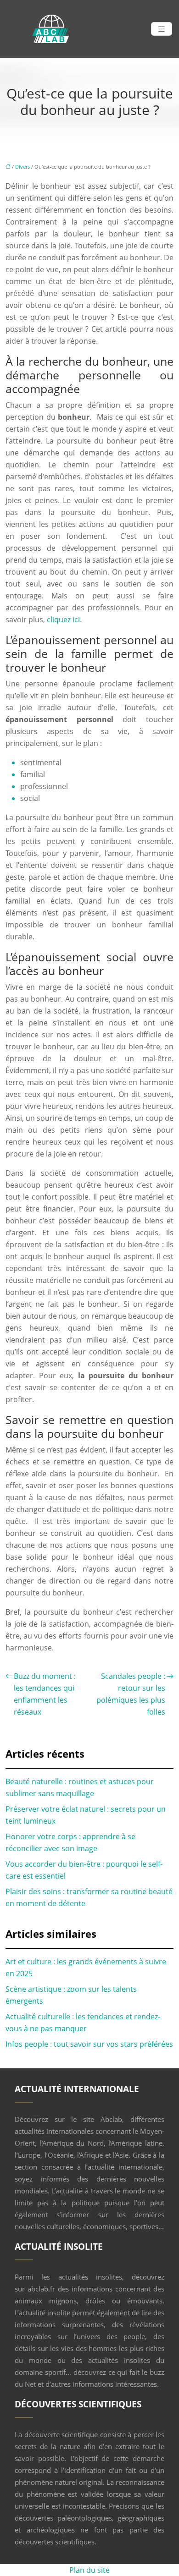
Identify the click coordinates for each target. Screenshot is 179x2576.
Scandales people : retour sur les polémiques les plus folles (131, 1694)
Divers (22, 167)
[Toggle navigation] (162, 29)
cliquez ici (63, 619)
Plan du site (89, 2570)
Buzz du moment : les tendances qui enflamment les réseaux (45, 1694)
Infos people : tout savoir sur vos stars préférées (89, 2044)
